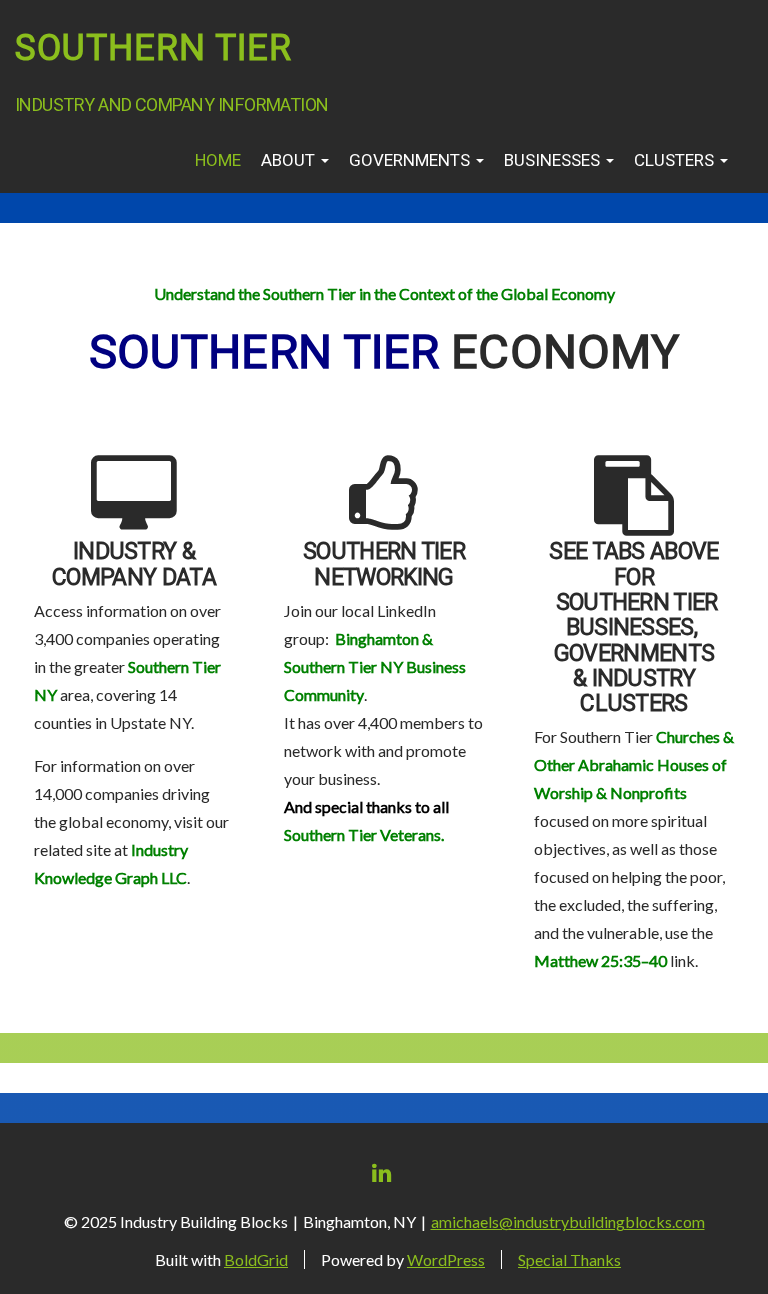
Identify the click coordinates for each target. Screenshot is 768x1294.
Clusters (676, 160)
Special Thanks (569, 1259)
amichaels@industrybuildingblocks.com (568, 1221)
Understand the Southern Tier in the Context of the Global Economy (384, 293)
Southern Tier (153, 48)
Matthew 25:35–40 (600, 960)
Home (218, 160)
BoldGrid (256, 1259)
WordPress (446, 1259)
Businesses (554, 160)
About (290, 160)
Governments (411, 160)
